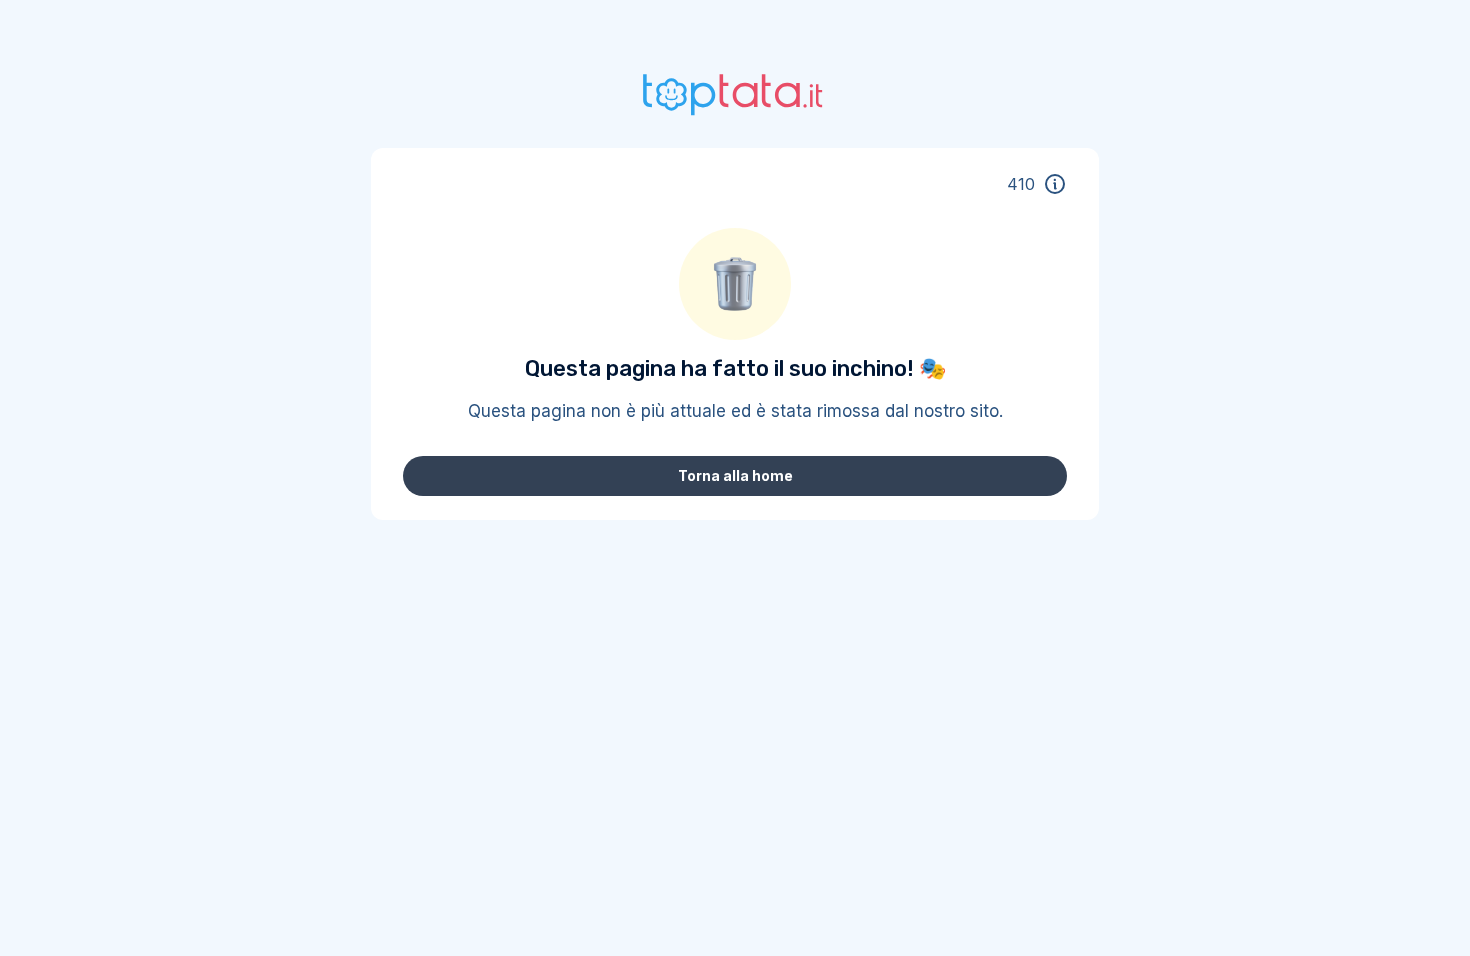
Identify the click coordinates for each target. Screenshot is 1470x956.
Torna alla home (735, 475)
